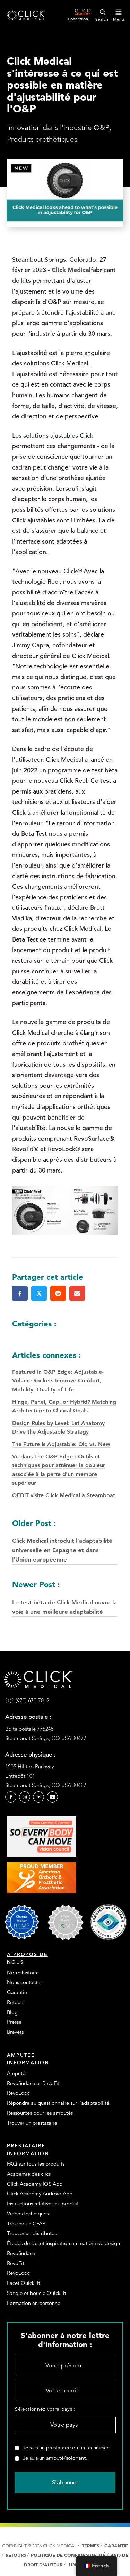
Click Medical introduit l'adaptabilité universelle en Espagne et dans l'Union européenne (62, 1541)
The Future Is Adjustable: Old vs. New (61, 1444)
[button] (11, 1797)
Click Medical (71, 270)
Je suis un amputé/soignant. (55, 2458)
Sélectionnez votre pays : (45, 2409)
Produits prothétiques (42, 139)
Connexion (78, 19)
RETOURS (16, 2555)
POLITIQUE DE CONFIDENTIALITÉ (69, 2555)
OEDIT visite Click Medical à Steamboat (64, 1495)
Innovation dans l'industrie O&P (58, 127)
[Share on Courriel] (77, 1293)
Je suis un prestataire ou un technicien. (67, 2448)
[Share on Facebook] (20, 1293)
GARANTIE (116, 2546)
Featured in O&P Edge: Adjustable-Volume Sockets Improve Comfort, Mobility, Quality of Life (58, 1381)
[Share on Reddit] (58, 1293)
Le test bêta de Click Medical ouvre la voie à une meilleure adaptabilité (64, 1597)
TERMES (90, 2546)
